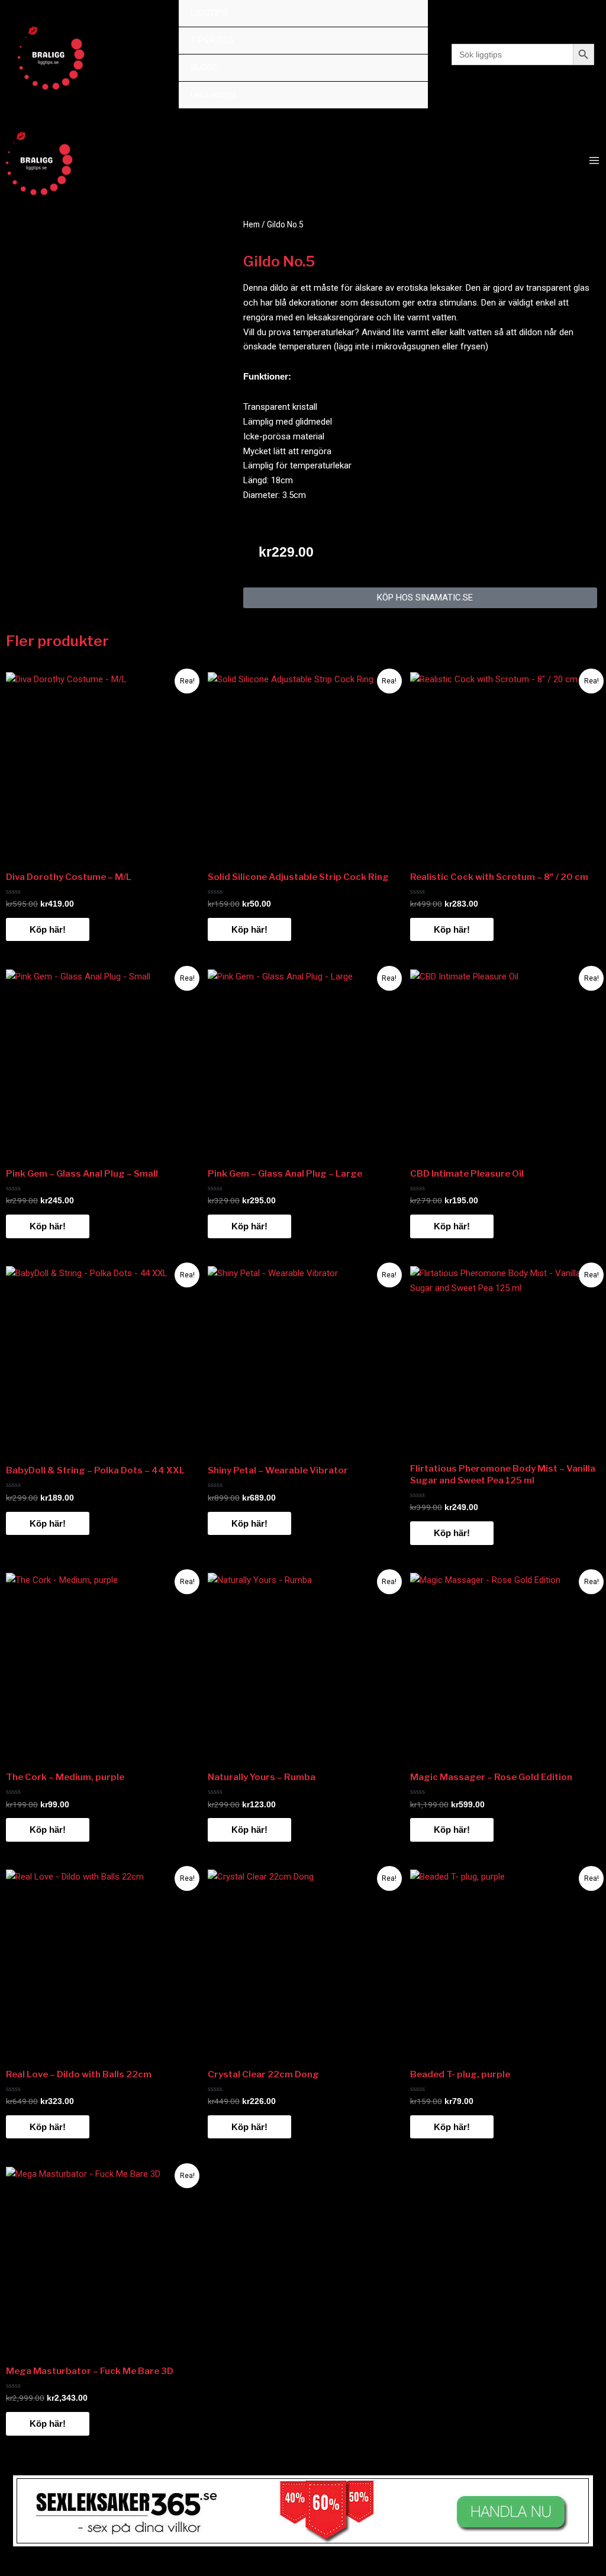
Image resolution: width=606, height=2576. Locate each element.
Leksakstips (214, 95)
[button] (420, 598)
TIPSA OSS (212, 40)
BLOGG (204, 68)
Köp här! (48, 929)
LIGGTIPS (209, 13)
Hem (252, 224)
